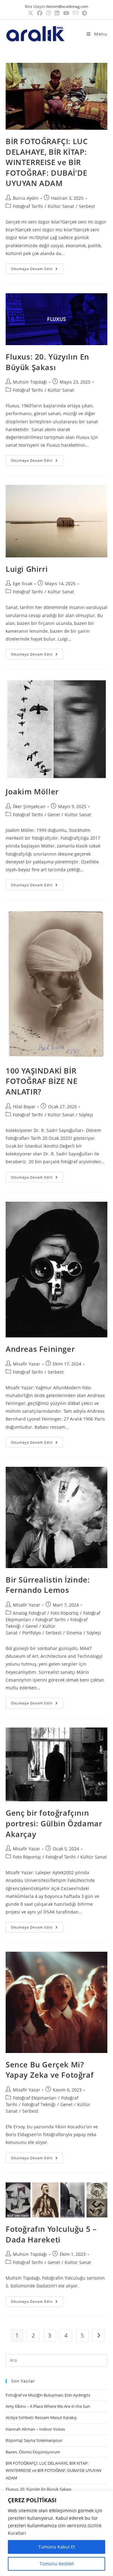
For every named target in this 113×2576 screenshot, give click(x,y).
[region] (56, 2533)
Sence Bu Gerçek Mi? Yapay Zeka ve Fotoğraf (50, 2070)
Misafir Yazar (27, 1364)
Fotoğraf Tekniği (39, 2104)
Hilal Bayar (24, 1107)
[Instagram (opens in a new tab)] (48, 13)
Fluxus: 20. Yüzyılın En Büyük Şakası (47, 362)
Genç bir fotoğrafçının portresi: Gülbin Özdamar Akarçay (54, 1823)
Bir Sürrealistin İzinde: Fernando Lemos (48, 1585)
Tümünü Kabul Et (57, 2547)
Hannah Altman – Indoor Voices (35, 2429)
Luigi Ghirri (27, 569)
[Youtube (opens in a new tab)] (66, 13)
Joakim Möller (32, 791)
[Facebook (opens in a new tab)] (40, 13)
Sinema (74, 1633)
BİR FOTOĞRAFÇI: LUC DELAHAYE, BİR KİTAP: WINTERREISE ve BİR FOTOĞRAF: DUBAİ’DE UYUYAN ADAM (47, 162)
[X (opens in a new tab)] (31, 13)
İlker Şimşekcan (29, 806)
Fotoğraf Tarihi (28, 206)
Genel (54, 815)
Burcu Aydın (26, 198)
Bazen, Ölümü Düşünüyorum (33, 2452)
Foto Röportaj (65, 1613)
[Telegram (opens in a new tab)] (83, 13)
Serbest (87, 206)
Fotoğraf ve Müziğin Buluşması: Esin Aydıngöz (48, 2395)
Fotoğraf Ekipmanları (35, 2098)
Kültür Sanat (61, 206)
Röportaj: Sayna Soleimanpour (34, 2440)
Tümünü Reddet (57, 2564)
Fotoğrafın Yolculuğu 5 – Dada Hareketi (51, 2234)
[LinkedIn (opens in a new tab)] (57, 13)
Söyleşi (86, 1115)
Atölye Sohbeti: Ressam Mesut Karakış (41, 2418)
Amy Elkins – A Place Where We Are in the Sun (48, 2406)
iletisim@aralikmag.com (67, 6)
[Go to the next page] (99, 2335)
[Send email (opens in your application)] (75, 13)
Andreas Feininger (40, 1349)
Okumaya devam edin (37, 267)
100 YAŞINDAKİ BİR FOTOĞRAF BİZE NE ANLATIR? (42, 1081)
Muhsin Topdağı (30, 382)
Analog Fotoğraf (29, 1613)
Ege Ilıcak (23, 584)
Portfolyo (32, 1633)
